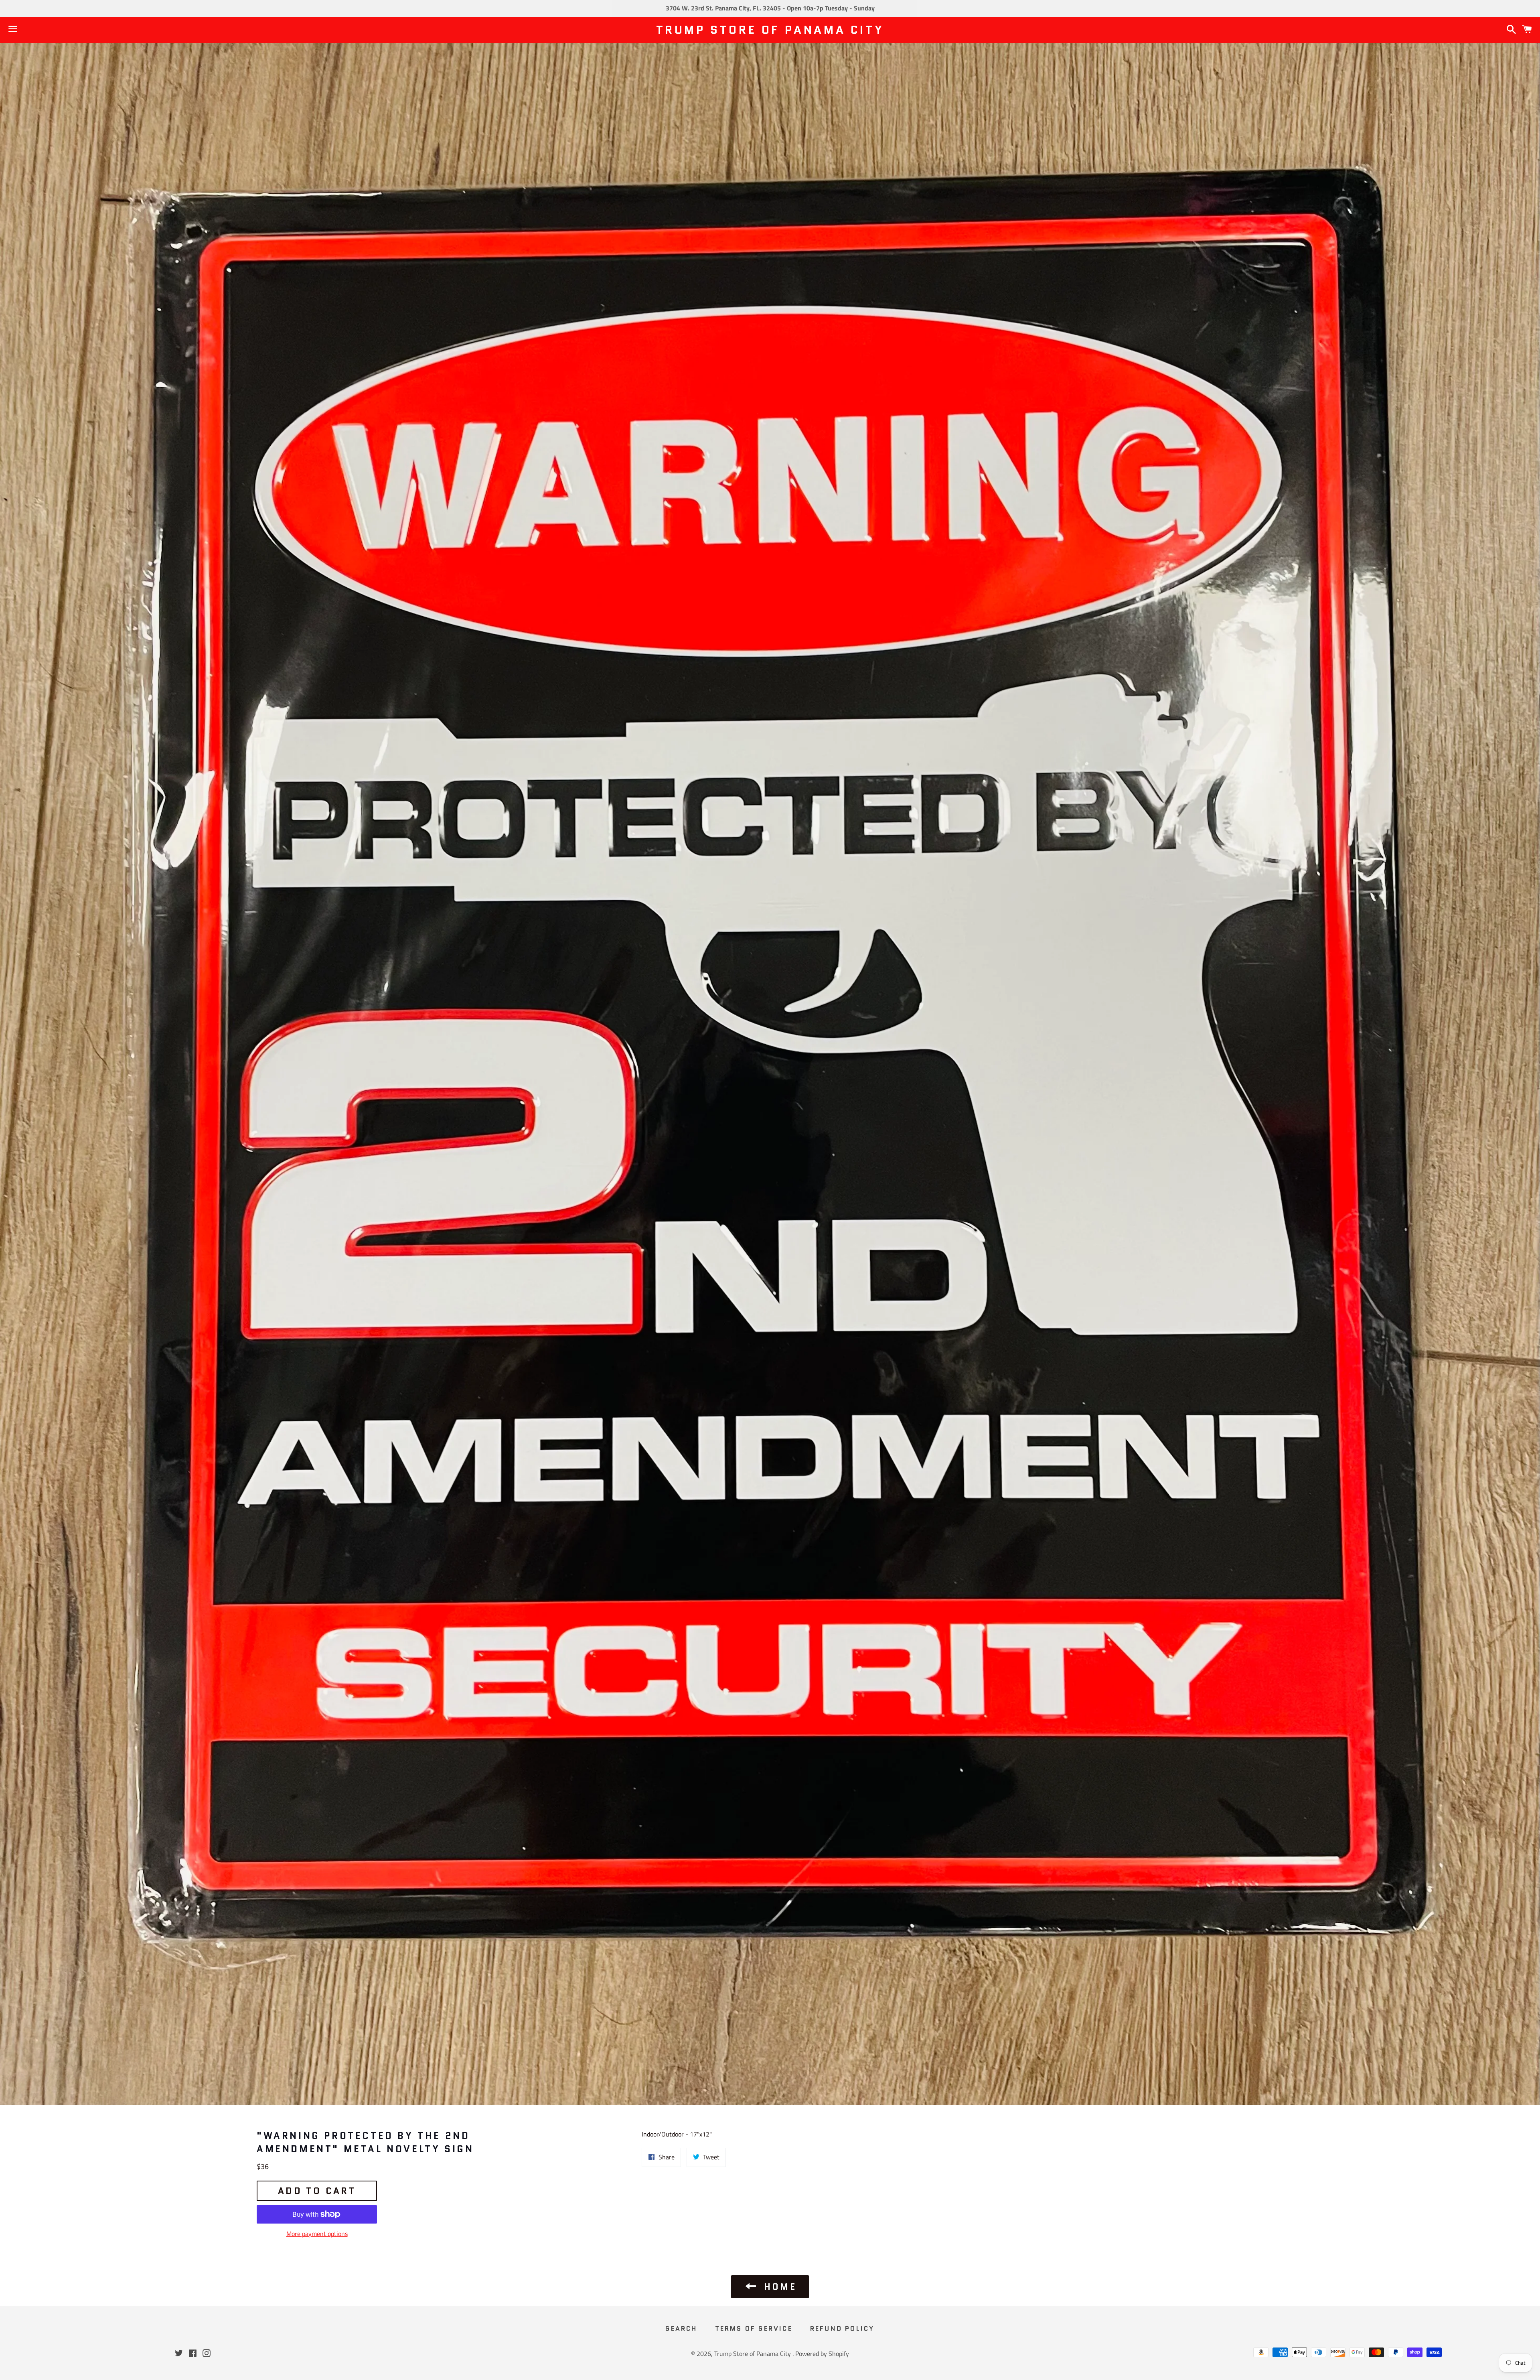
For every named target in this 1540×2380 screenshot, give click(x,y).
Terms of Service (754, 2328)
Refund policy (842, 2328)
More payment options (317, 2234)
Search (681, 2328)
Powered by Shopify (822, 2354)
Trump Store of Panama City (770, 30)
